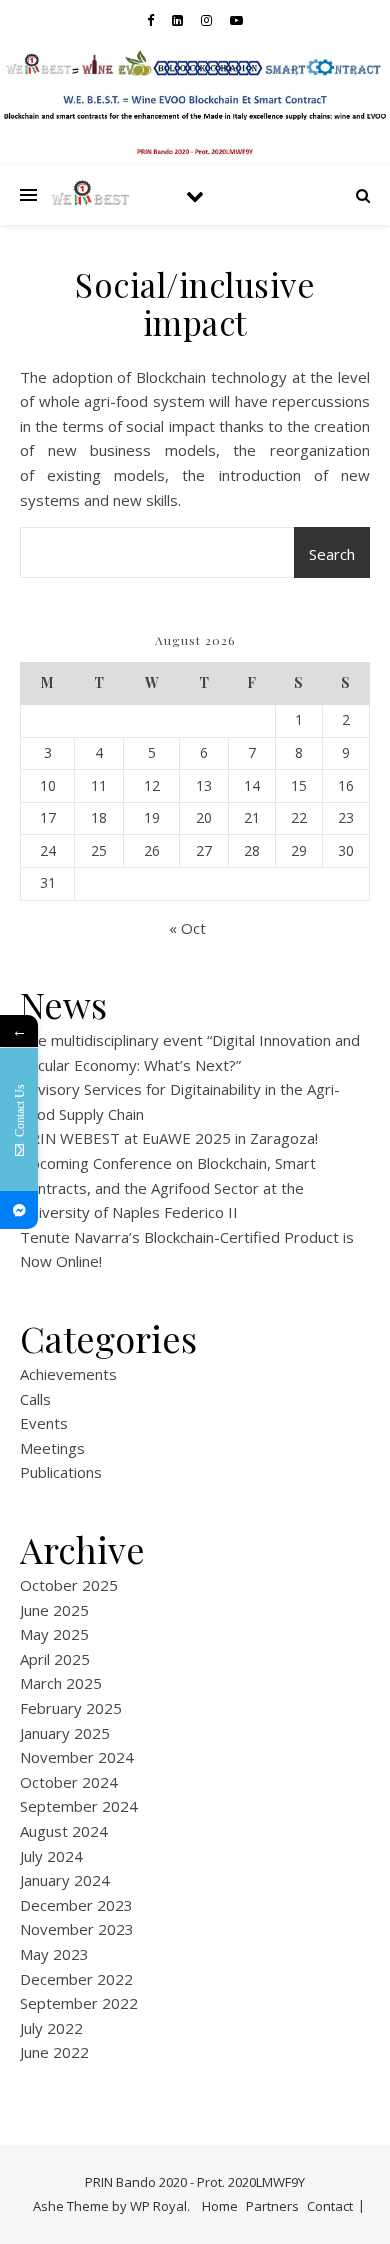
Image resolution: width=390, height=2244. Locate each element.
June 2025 (54, 1610)
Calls (35, 1399)
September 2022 (79, 2003)
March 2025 (61, 1683)
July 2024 (51, 1856)
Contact (330, 2206)
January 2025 (65, 1733)
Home (220, 2206)
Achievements (68, 1374)
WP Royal (158, 2206)
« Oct (187, 928)
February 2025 (71, 1708)
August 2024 (64, 1831)
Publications (61, 1472)
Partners (272, 2206)
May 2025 (54, 1634)
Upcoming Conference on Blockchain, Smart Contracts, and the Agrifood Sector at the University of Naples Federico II (168, 1187)
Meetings (52, 1448)
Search (332, 554)
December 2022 (76, 1979)
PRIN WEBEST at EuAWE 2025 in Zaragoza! (169, 1138)
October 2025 (69, 1585)
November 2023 (77, 1929)
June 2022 (54, 2052)
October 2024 (69, 1782)
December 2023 (76, 1905)
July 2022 (51, 2028)
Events (44, 1423)
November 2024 (77, 1757)
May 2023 (54, 1954)
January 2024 (65, 1880)
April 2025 (55, 1659)
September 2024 (79, 1806)
